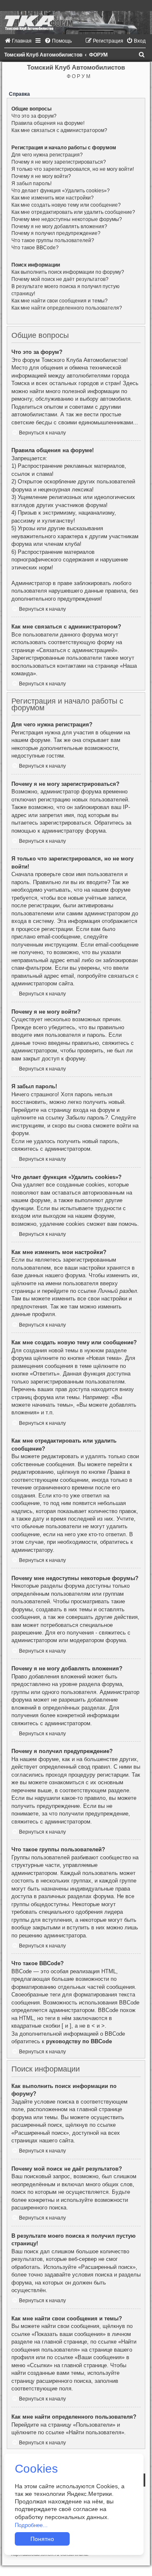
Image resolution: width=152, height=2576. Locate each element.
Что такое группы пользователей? (53, 240)
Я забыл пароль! (31, 183)
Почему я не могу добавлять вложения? (59, 227)
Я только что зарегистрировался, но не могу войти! (73, 169)
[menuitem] (18, 41)
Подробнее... (31, 2525)
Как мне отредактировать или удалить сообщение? (73, 212)
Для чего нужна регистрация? (47, 155)
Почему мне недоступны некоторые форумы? (67, 219)
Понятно (42, 2539)
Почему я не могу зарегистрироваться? (59, 162)
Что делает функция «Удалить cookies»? (61, 191)
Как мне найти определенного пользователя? (67, 308)
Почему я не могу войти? (41, 176)
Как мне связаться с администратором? (59, 130)
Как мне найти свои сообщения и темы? (60, 301)
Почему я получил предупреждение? (56, 233)
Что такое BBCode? (35, 248)
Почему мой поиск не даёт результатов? (60, 279)
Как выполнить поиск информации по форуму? (68, 272)
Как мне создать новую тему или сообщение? (66, 205)
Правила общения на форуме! (48, 123)
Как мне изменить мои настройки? (53, 198)
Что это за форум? (34, 116)
